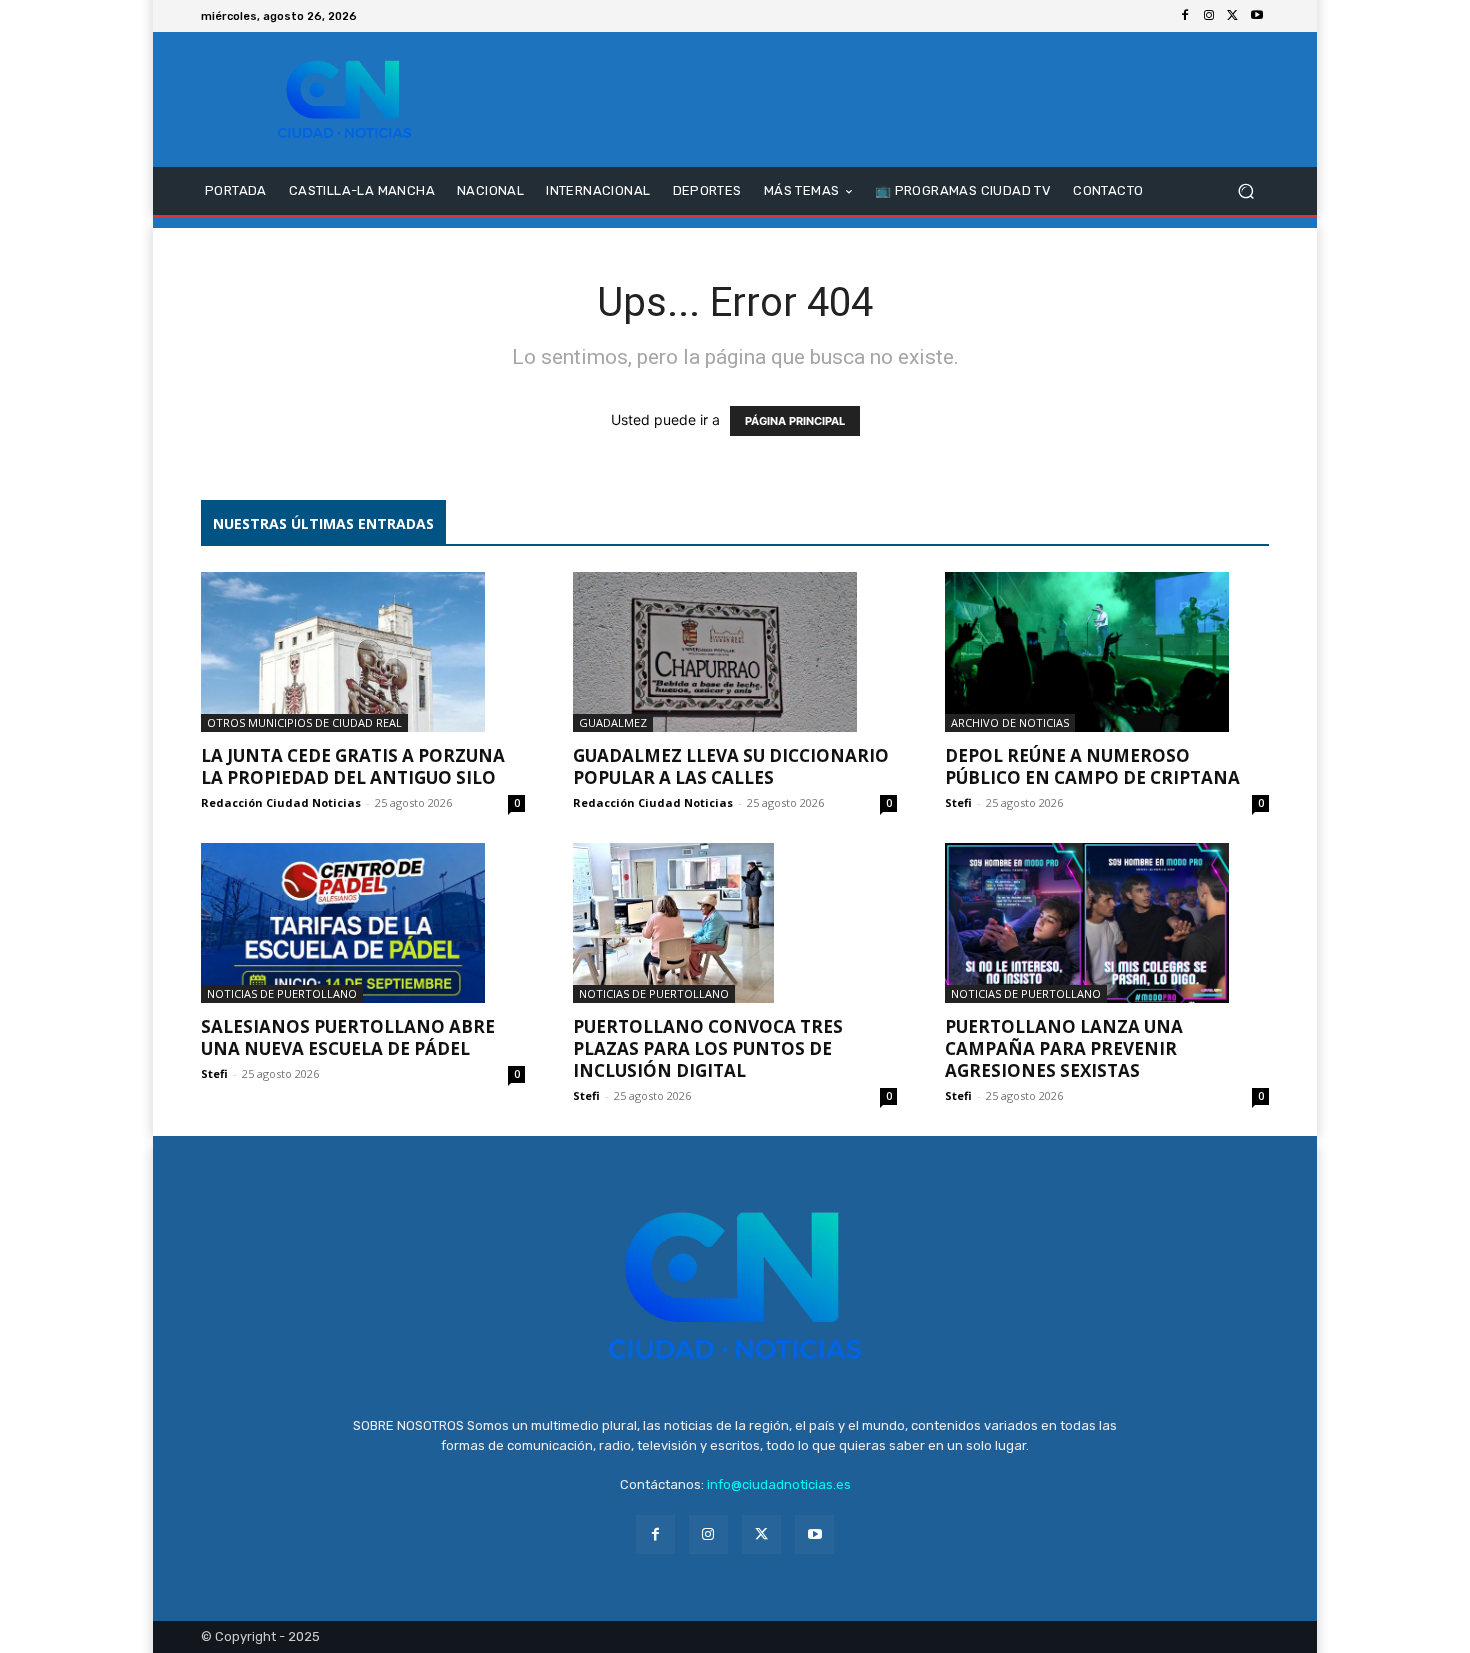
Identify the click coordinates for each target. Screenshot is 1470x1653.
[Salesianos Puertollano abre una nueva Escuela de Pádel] (363, 923)
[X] (1233, 16)
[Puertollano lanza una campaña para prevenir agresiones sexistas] (1107, 923)
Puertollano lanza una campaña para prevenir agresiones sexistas (1064, 1048)
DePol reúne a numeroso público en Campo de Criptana (1092, 766)
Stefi (958, 802)
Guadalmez (613, 722)
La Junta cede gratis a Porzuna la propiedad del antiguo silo (353, 766)
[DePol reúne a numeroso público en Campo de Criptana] (1107, 652)
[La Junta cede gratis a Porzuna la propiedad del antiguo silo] (363, 652)
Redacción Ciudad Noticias (281, 802)
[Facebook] (1185, 16)
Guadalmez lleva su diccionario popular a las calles (731, 766)
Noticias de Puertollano (282, 993)
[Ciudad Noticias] (344, 99)
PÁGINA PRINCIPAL (795, 421)
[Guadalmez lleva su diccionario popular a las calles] (735, 652)
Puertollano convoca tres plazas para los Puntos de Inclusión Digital (708, 1048)
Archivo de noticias (1010, 722)
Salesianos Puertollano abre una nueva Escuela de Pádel (348, 1037)
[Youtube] (1257, 16)
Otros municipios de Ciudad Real (304, 722)
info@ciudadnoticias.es (779, 1484)
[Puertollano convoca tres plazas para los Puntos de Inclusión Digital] (735, 923)
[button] (1245, 191)
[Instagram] (1209, 16)
